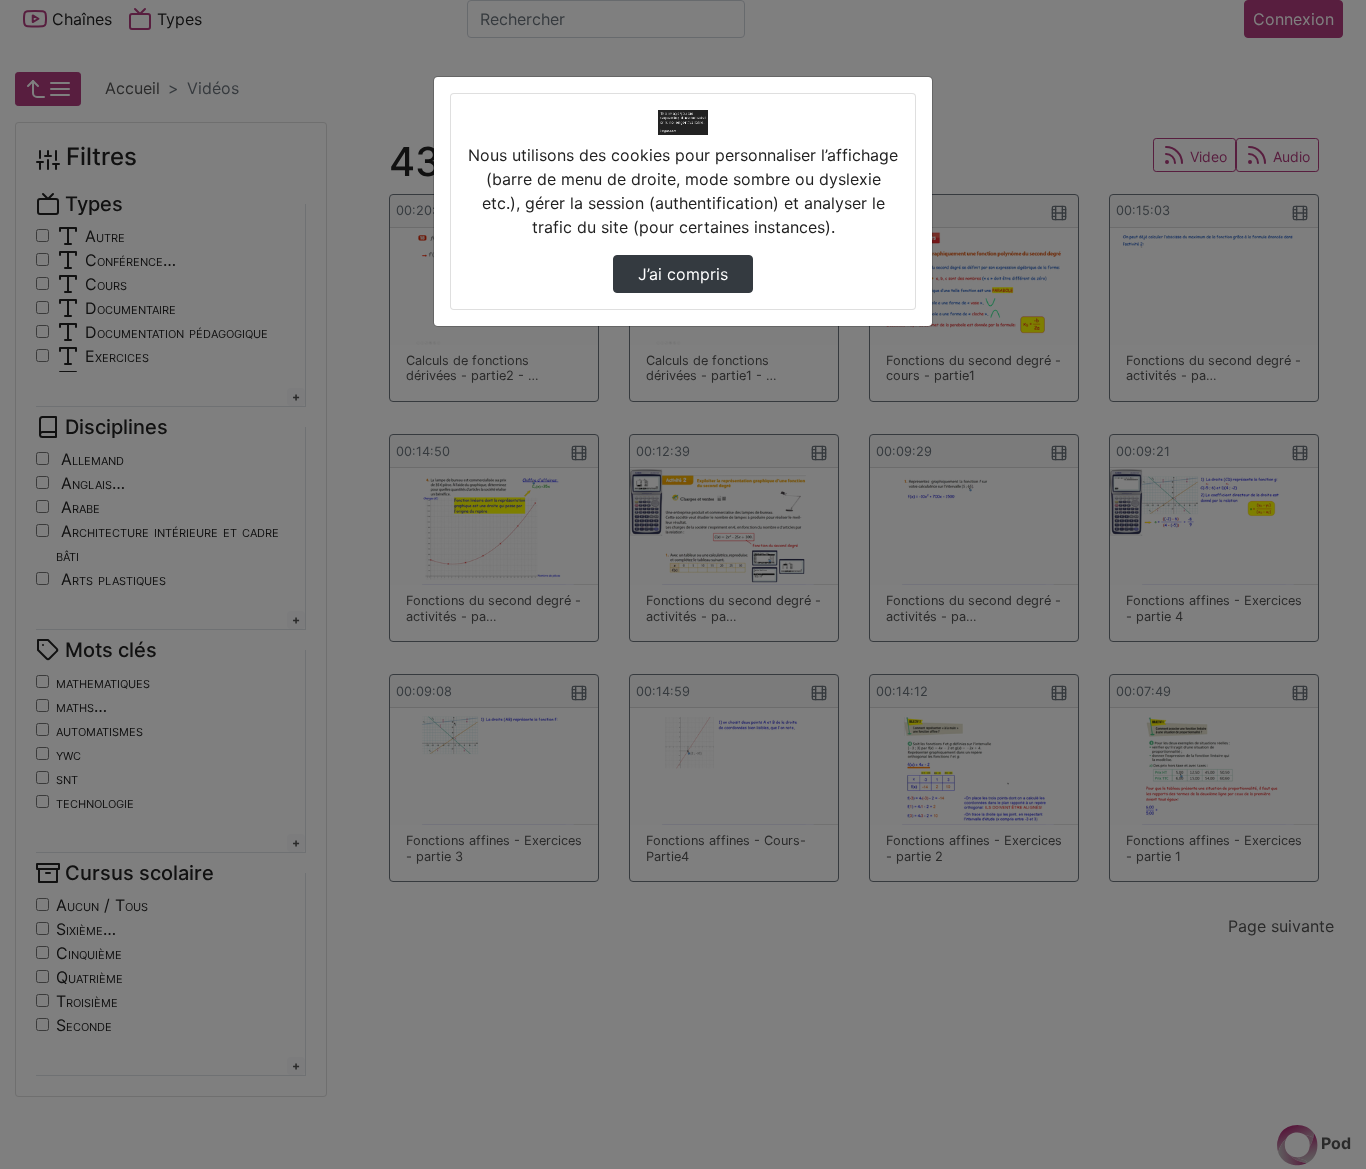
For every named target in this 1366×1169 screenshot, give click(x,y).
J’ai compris (683, 274)
